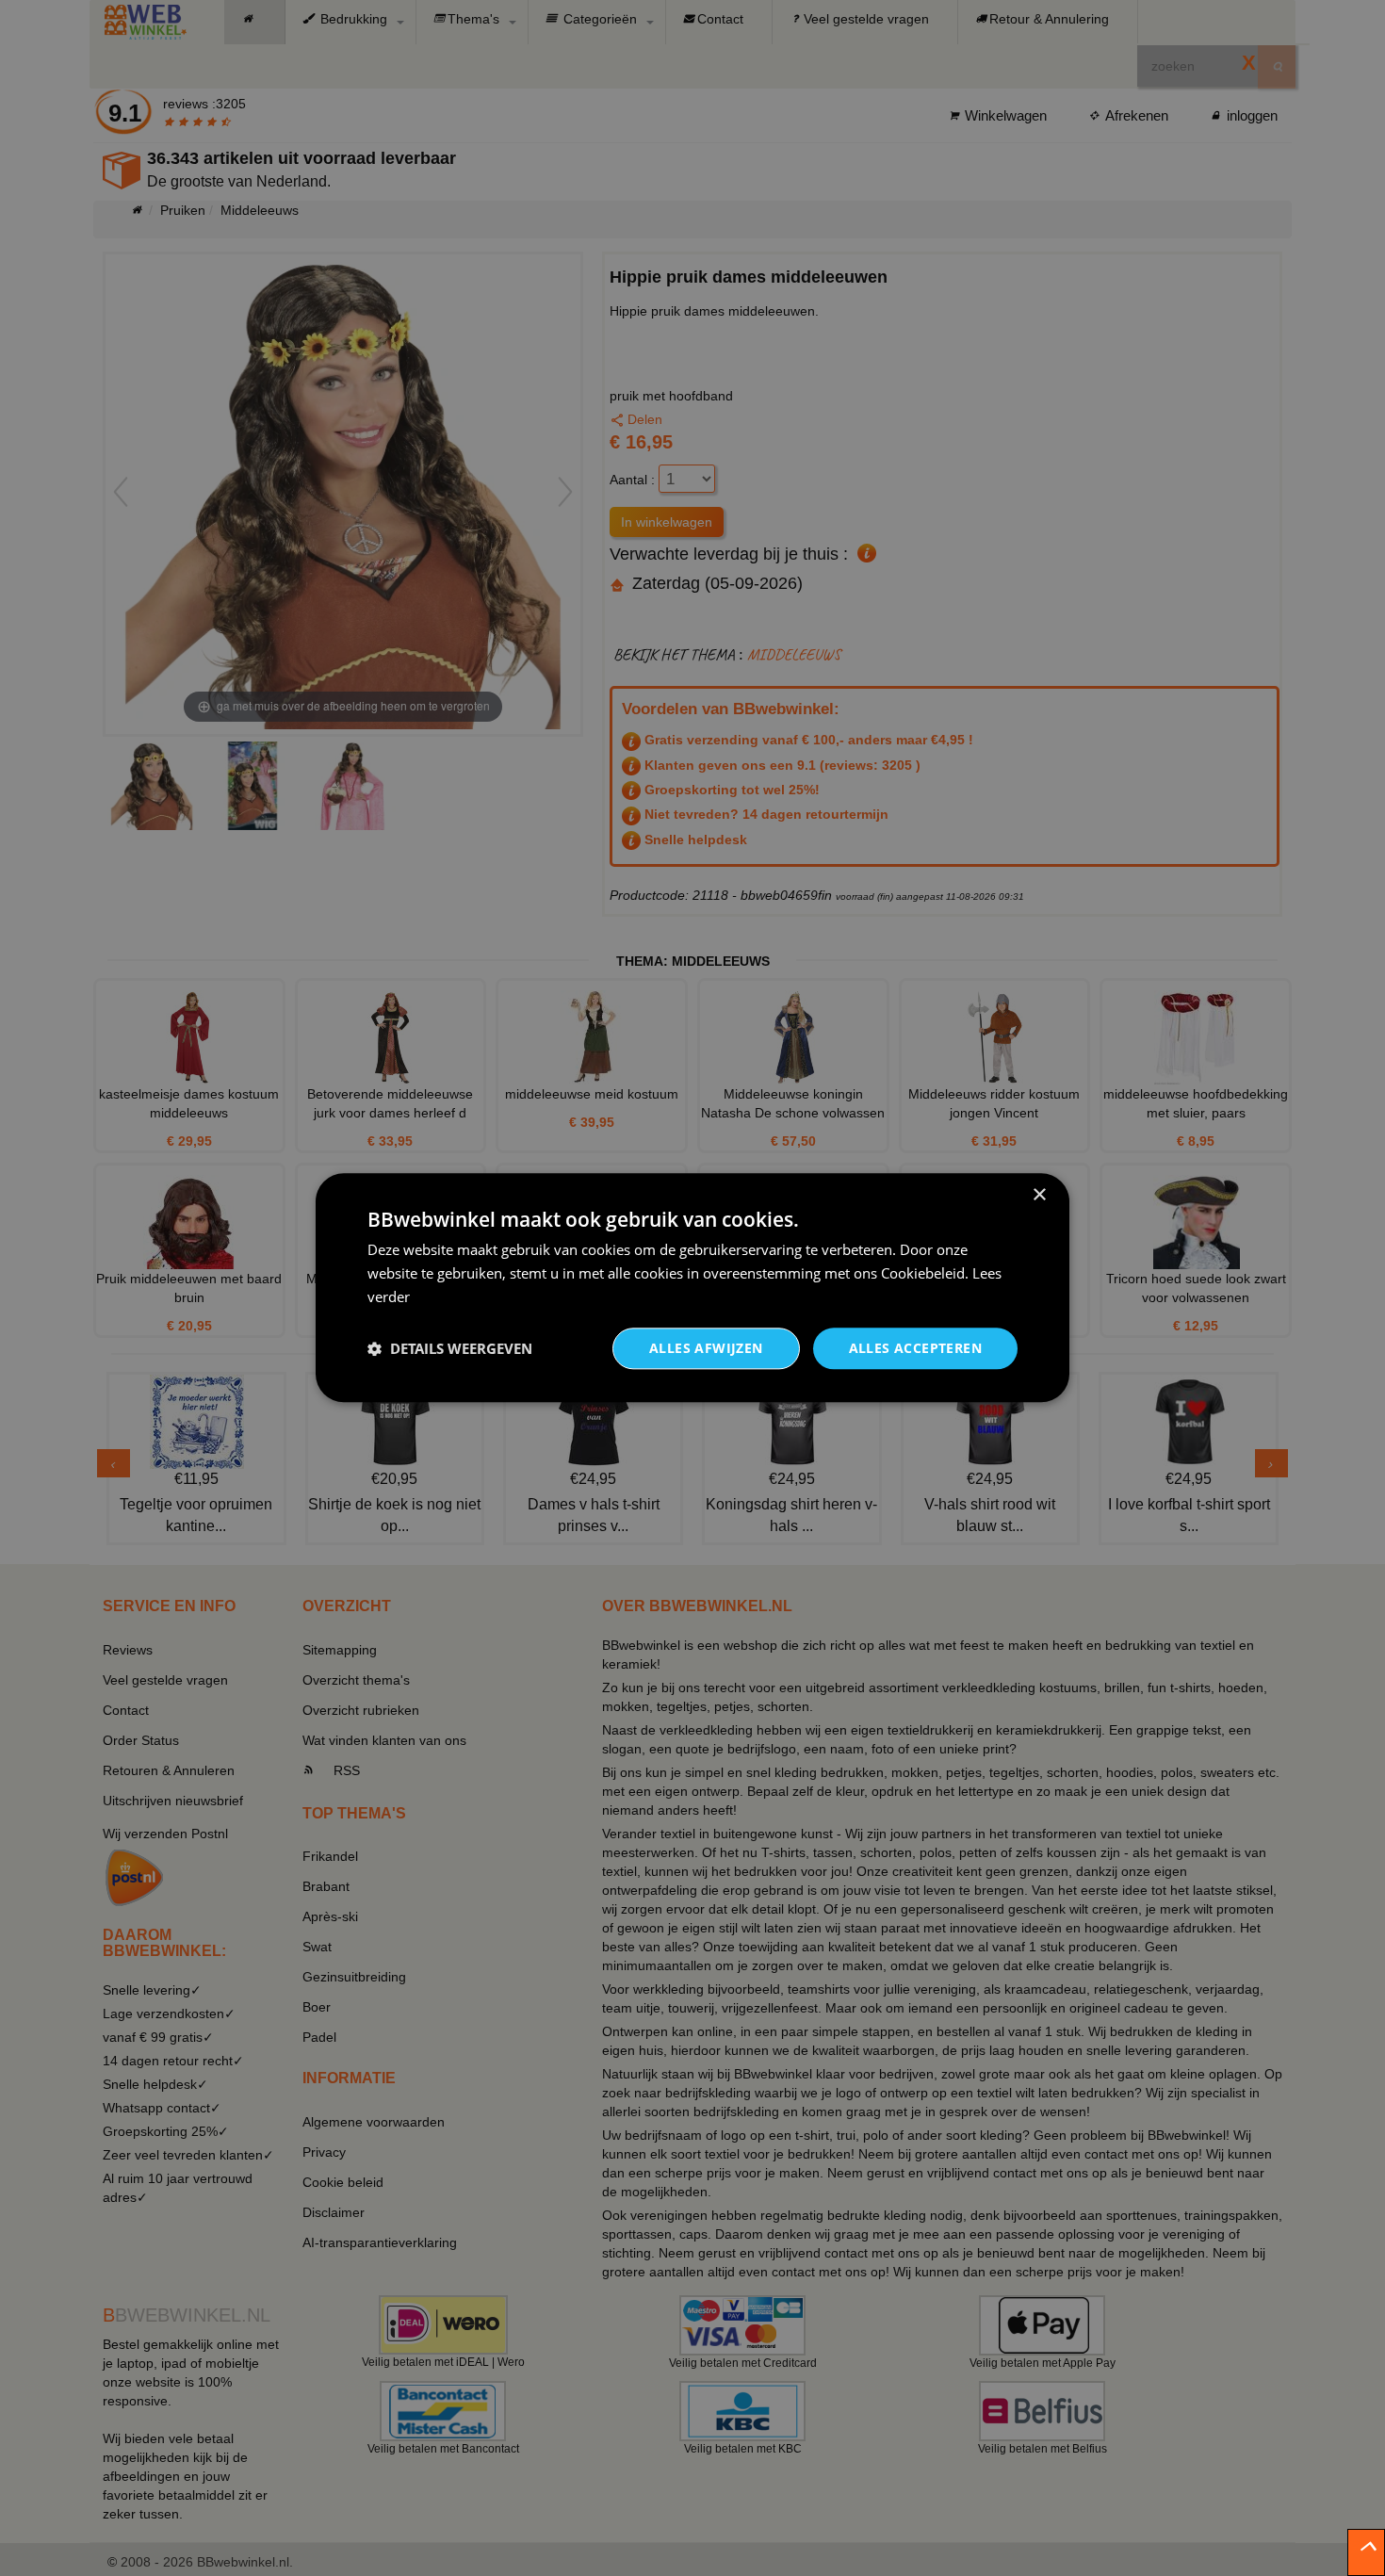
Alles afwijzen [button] (706, 1348)
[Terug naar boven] (1366, 2552)
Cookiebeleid (923, 1273)
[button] (450, 1348)
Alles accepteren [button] (915, 1348)
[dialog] (692, 1288)
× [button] (1039, 1195)
